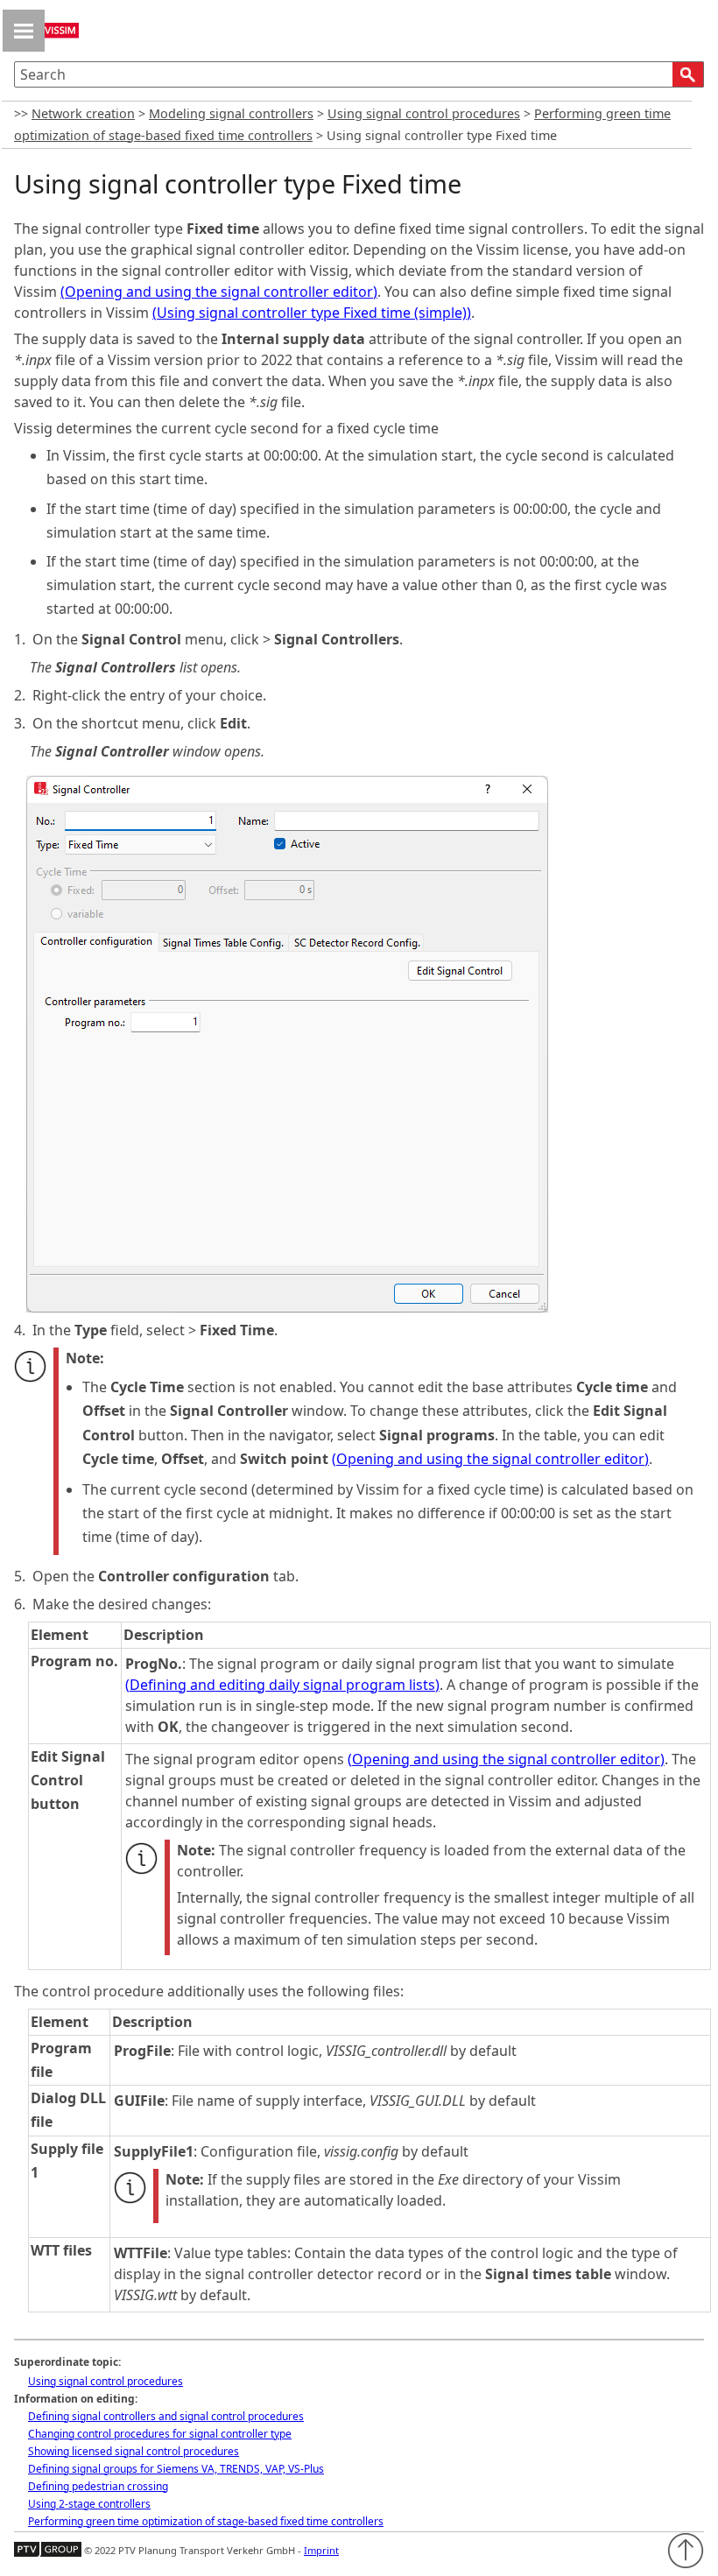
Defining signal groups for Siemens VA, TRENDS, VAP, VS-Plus (176, 2469)
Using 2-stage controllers (89, 2504)
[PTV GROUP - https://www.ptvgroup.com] (48, 2550)
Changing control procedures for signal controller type (160, 2434)
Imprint (321, 2550)
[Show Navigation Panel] (24, 31)
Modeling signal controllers (231, 113)
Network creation (83, 113)
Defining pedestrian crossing (98, 2486)
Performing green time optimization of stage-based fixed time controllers (206, 2521)
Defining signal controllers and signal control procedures (166, 2416)
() (219, 292)
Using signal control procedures (424, 113)
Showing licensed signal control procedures (134, 2451)
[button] (688, 74)
